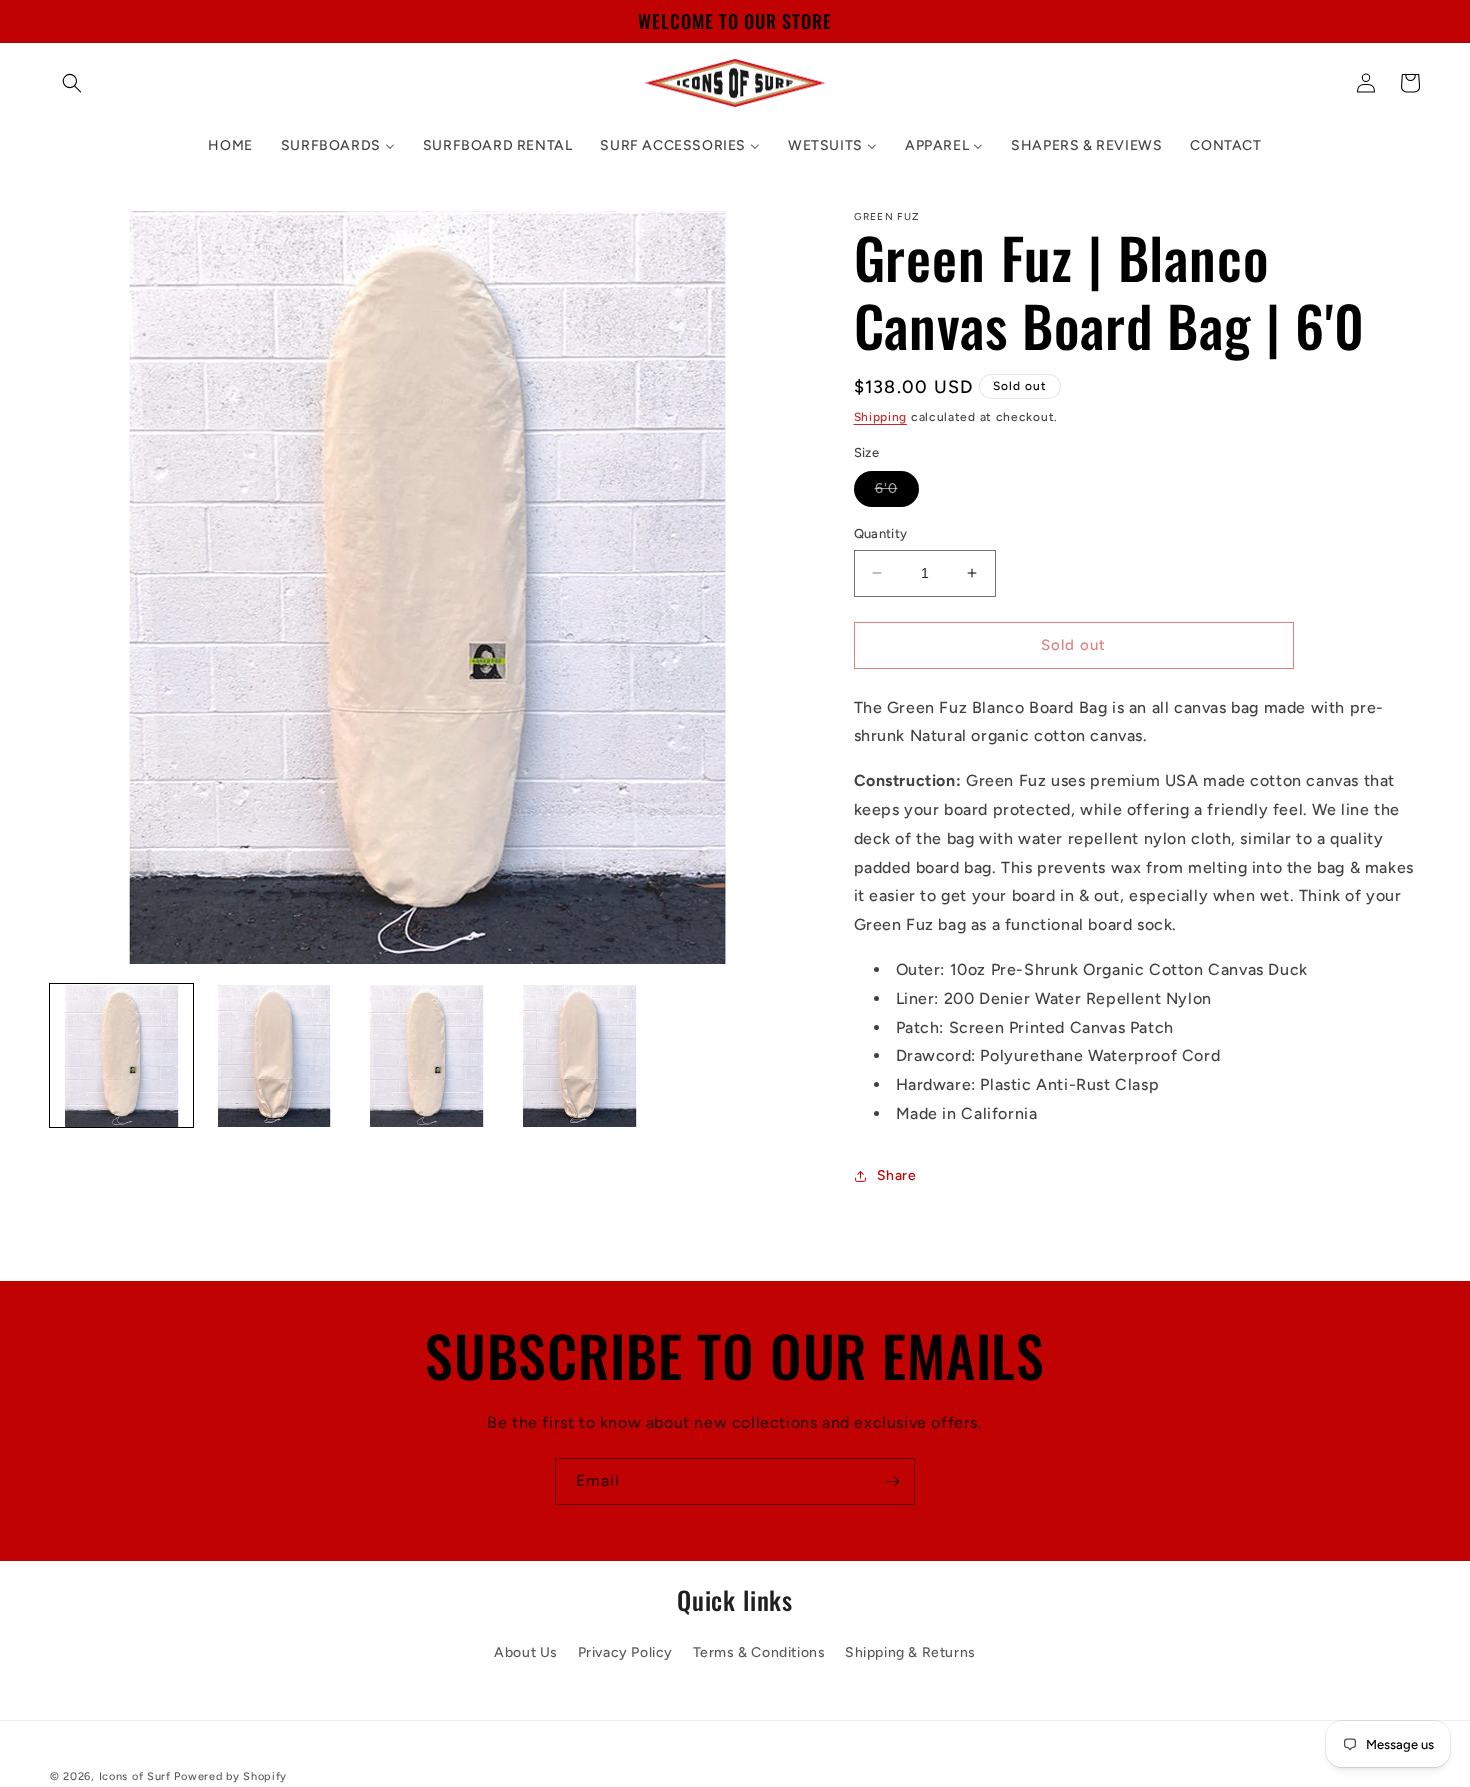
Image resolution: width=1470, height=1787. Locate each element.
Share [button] (897, 1175)
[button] (72, 83)
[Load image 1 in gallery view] (121, 1056)
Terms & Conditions (759, 1652)
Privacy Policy (625, 1652)
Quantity (881, 533)
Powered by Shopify (230, 1776)
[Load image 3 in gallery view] (426, 1056)
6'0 (897, 493)
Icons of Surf (135, 1776)
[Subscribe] (892, 1481)
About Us (526, 1652)
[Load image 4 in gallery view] (579, 1056)
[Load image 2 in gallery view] (274, 1056)
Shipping (881, 417)
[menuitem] (230, 146)
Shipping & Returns (910, 1652)
